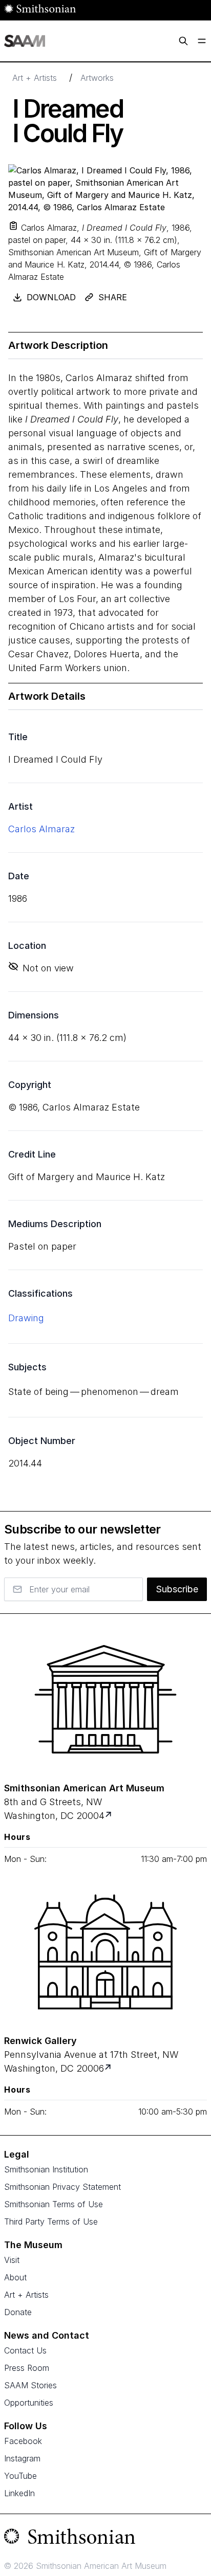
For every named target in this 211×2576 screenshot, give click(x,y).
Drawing (26, 1318)
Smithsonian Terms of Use (54, 2204)
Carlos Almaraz (41, 829)
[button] (13, 226)
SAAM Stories (30, 2385)
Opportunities (29, 2403)
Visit (12, 2260)
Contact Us (25, 2350)
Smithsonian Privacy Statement (62, 2187)
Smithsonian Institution (46, 2169)
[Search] (183, 41)
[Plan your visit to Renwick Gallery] (109, 2068)
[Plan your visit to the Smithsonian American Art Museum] (105, 1699)
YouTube (20, 2476)
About (15, 2277)
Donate (18, 2312)
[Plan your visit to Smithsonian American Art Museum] (109, 1816)
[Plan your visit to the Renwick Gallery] (105, 1952)
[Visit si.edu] (105, 2539)
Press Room (27, 2368)
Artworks (97, 78)
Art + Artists (35, 78)
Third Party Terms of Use (51, 2222)
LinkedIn (19, 2493)
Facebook (23, 2441)
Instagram (22, 2458)
